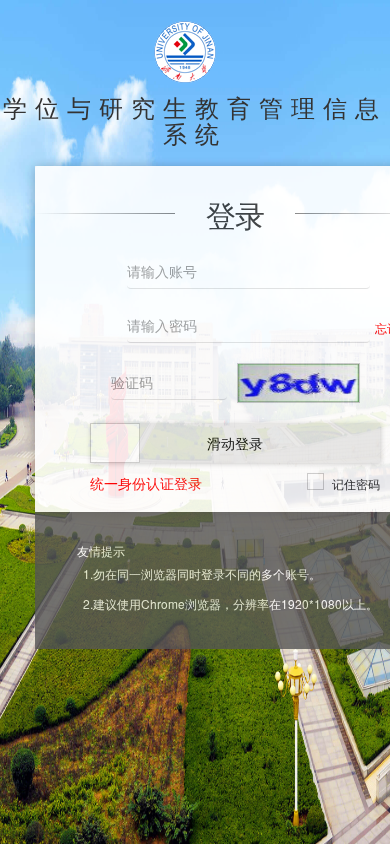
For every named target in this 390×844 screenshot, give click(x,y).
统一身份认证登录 (146, 483)
